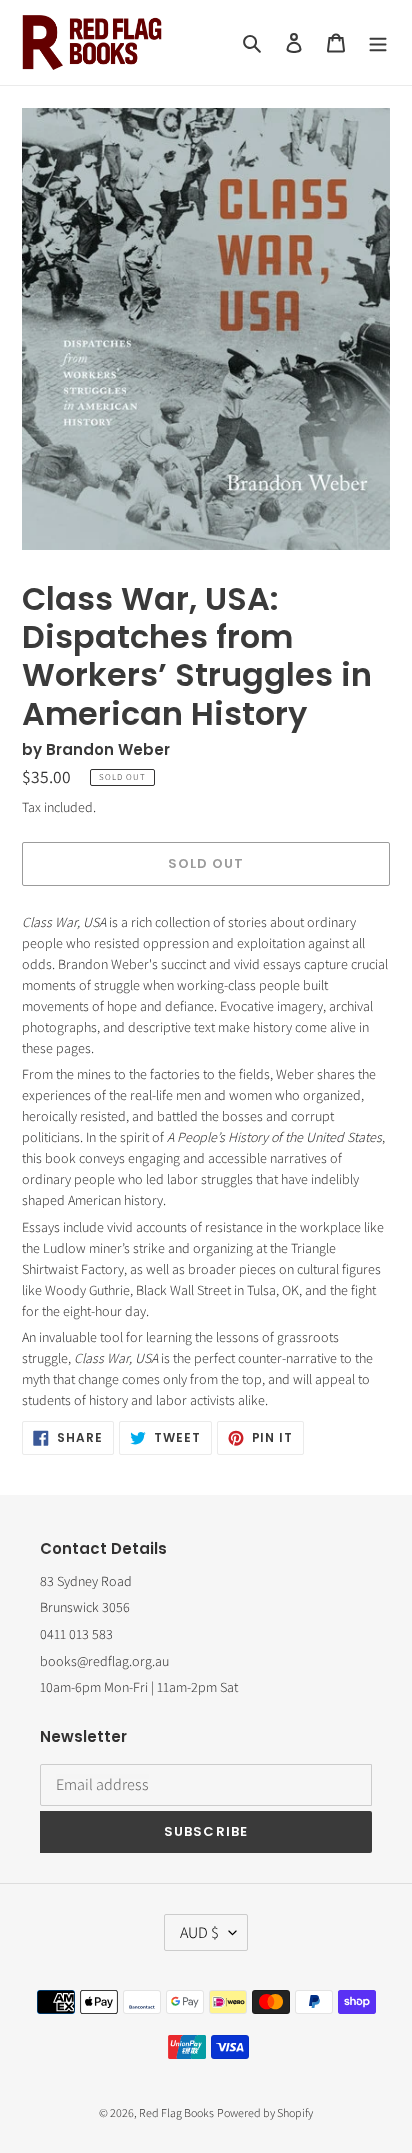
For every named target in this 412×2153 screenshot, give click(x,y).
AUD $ (199, 1932)
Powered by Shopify (265, 2112)
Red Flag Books (176, 2112)
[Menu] (378, 42)
